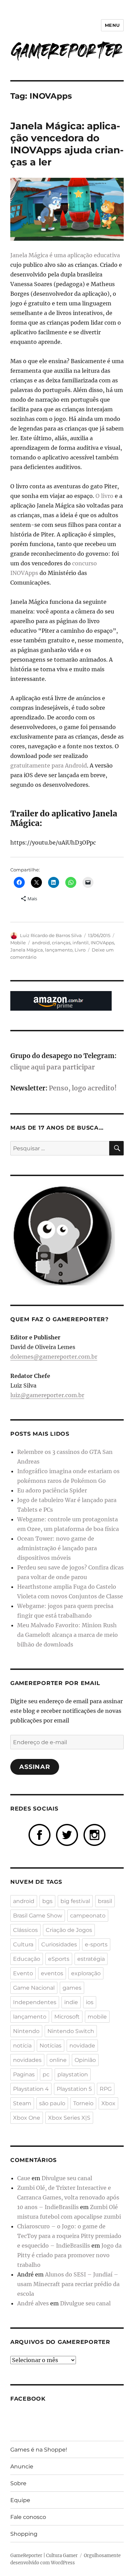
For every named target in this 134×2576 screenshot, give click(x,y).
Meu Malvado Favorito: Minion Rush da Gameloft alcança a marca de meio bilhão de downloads (68, 1635)
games (72, 1988)
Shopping (24, 2534)
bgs (47, 1901)
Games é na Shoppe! (39, 2450)
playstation (73, 2074)
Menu (112, 25)
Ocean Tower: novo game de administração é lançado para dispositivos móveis (57, 1548)
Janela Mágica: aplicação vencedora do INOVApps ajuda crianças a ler (67, 144)
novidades (27, 2060)
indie (71, 2002)
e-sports (96, 1944)
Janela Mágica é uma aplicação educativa (65, 255)
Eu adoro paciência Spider (52, 1490)
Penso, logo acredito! (83, 1088)
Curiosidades (59, 1944)
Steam (22, 2103)
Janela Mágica (27, 950)
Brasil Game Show (38, 1916)
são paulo (52, 2103)
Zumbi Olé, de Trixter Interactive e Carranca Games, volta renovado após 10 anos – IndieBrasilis (68, 2197)
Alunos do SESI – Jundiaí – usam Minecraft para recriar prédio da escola (68, 2284)
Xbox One (27, 2118)
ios (90, 2002)
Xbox (108, 2103)
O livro (104, 496)
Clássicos (25, 1930)
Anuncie (22, 2466)
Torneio (83, 2103)
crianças (61, 943)
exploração (86, 1973)
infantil (81, 943)
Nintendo (26, 2031)
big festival (75, 1901)
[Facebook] (40, 1835)
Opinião (85, 2060)
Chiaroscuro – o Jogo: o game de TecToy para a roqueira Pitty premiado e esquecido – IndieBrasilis (69, 2236)
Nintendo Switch (71, 2031)
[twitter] (67, 1835)
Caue (24, 2178)
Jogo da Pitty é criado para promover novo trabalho (69, 2255)
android (41, 943)
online (58, 2060)
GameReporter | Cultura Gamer (44, 2556)
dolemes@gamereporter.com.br (54, 1357)
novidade (82, 2046)
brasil (105, 1901)
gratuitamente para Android (49, 765)
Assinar (35, 1767)
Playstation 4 (31, 2089)
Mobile (18, 943)
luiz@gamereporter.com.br (47, 1395)
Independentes (35, 2002)
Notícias (51, 2046)
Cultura (23, 1944)
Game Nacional (34, 1988)
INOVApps (102, 943)
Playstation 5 (74, 2089)
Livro (80, 950)
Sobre (18, 2483)
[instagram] (94, 1835)
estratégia (91, 1959)
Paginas (24, 2074)
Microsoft (67, 2017)
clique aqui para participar (53, 1067)
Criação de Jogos (69, 1930)
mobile (97, 2017)
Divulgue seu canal (67, 2178)
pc (46, 2074)
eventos (52, 1973)
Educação (27, 1959)
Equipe (20, 2500)
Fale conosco (28, 2517)
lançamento (59, 950)
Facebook (28, 2399)
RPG (106, 2089)
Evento (23, 1973)
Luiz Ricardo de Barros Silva (51, 935)
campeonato (88, 1916)
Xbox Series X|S (69, 2118)
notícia (22, 2046)
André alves (33, 2303)
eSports (59, 1959)
